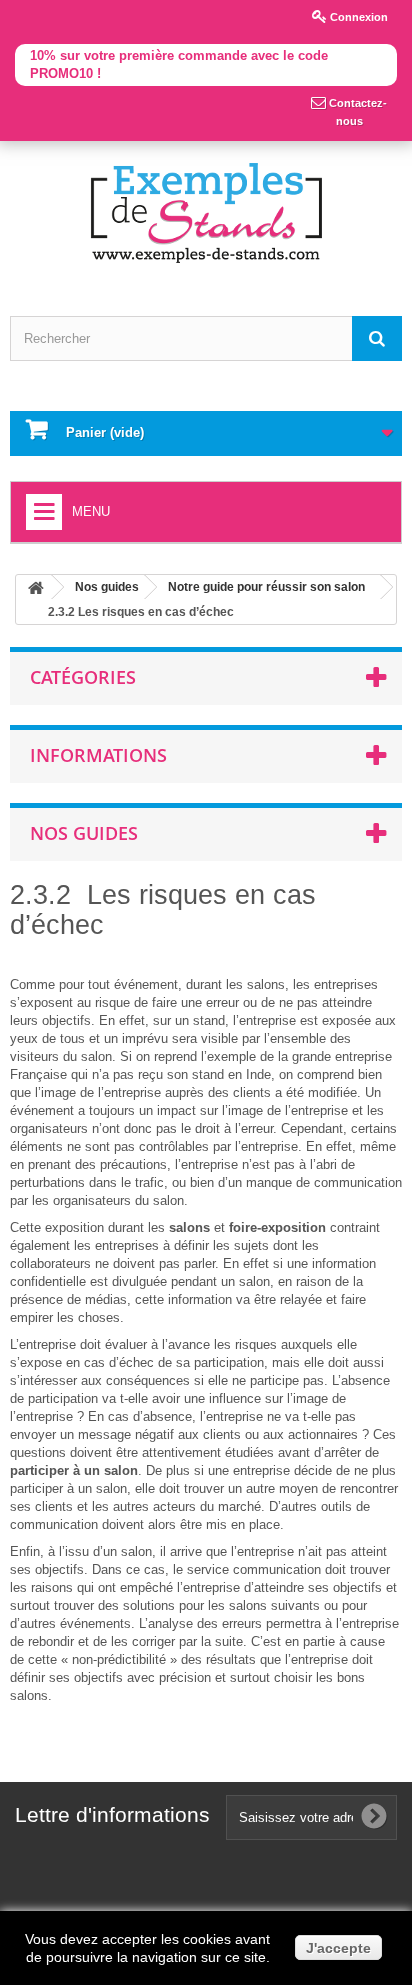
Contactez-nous (356, 112)
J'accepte (338, 1948)
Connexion (357, 17)
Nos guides (84, 833)
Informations (98, 755)
